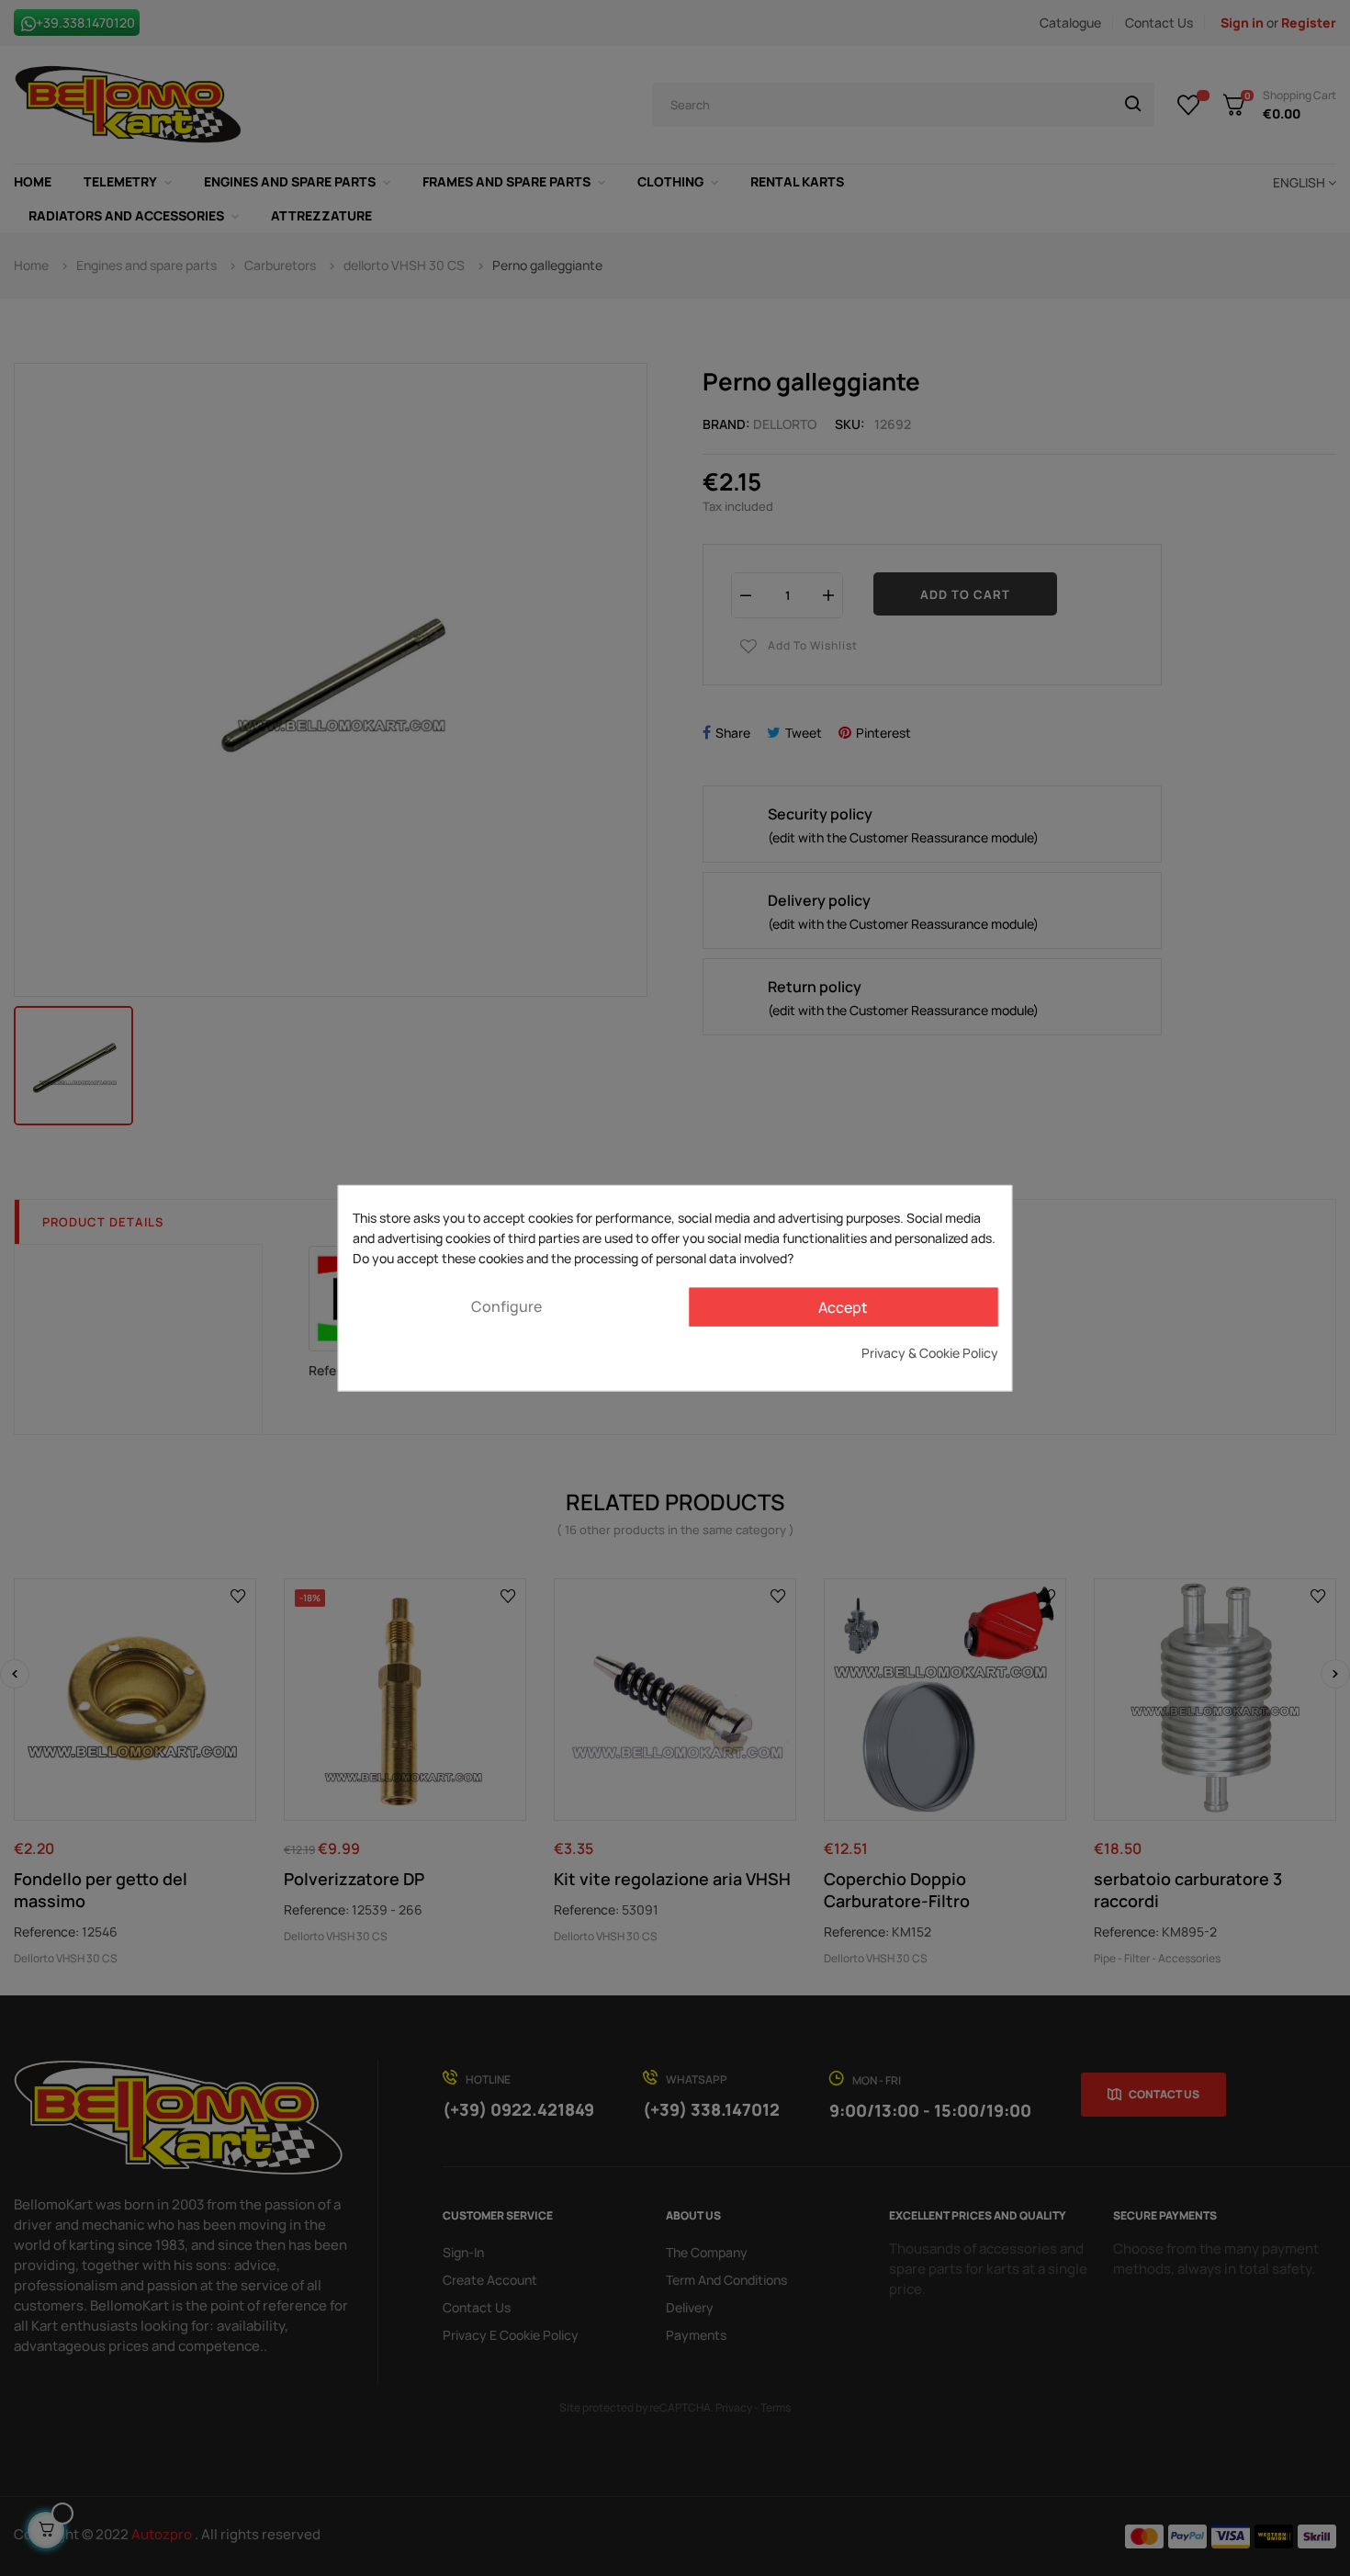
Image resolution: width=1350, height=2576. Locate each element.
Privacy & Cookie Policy (930, 1352)
